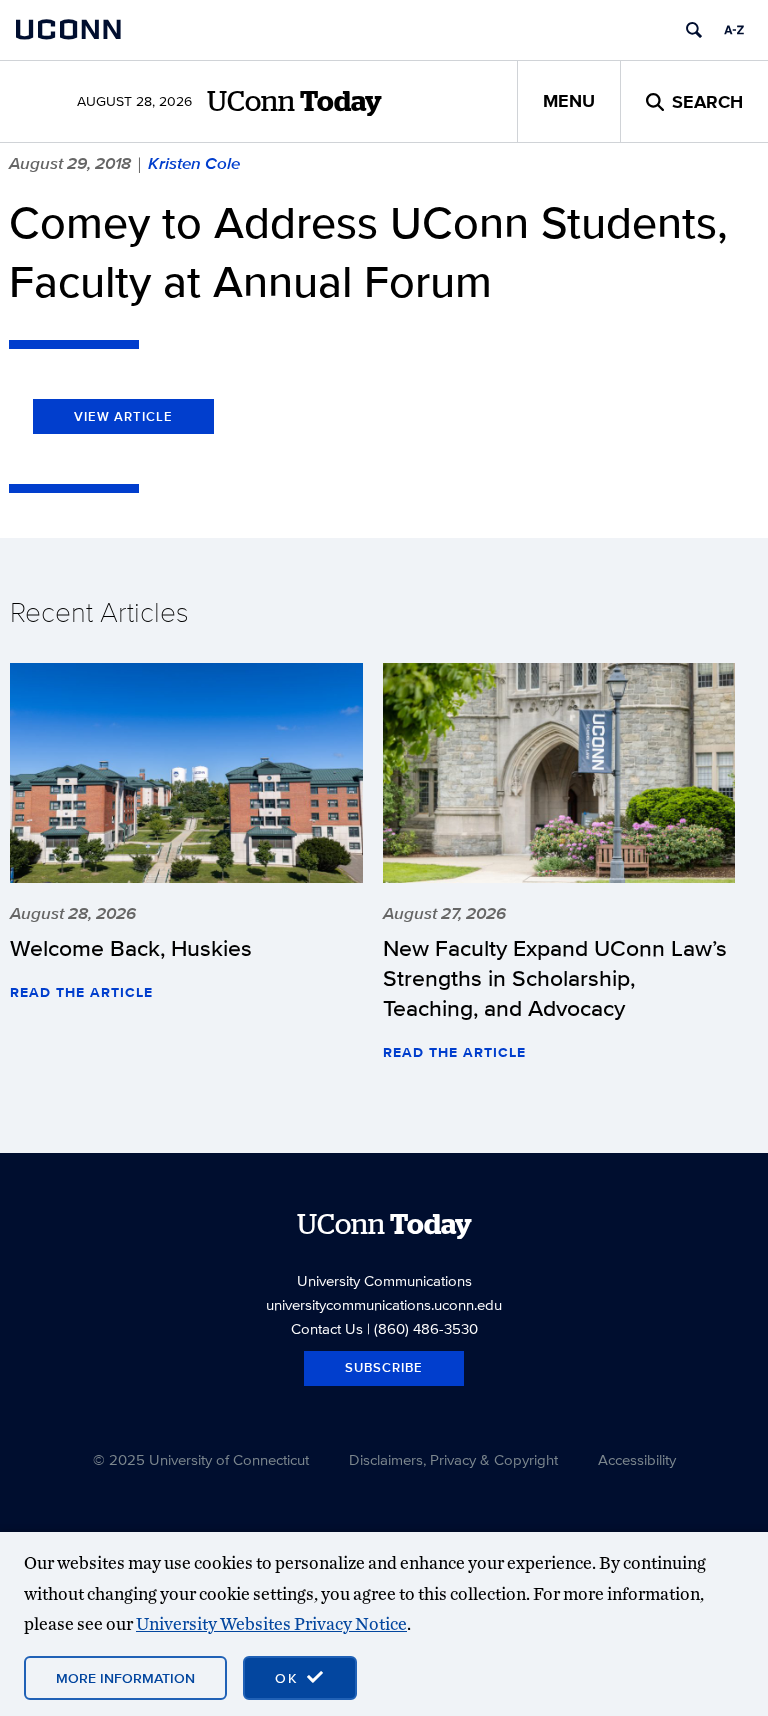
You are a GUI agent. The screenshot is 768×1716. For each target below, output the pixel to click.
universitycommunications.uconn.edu (384, 1304)
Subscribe (384, 1367)
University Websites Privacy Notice (271, 1623)
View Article (123, 416)
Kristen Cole (194, 163)
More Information (125, 1678)
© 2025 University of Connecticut (201, 1459)
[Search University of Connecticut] (694, 30)
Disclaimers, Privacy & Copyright (453, 1459)
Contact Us (327, 1328)
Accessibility (637, 1459)
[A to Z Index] (734, 30)
